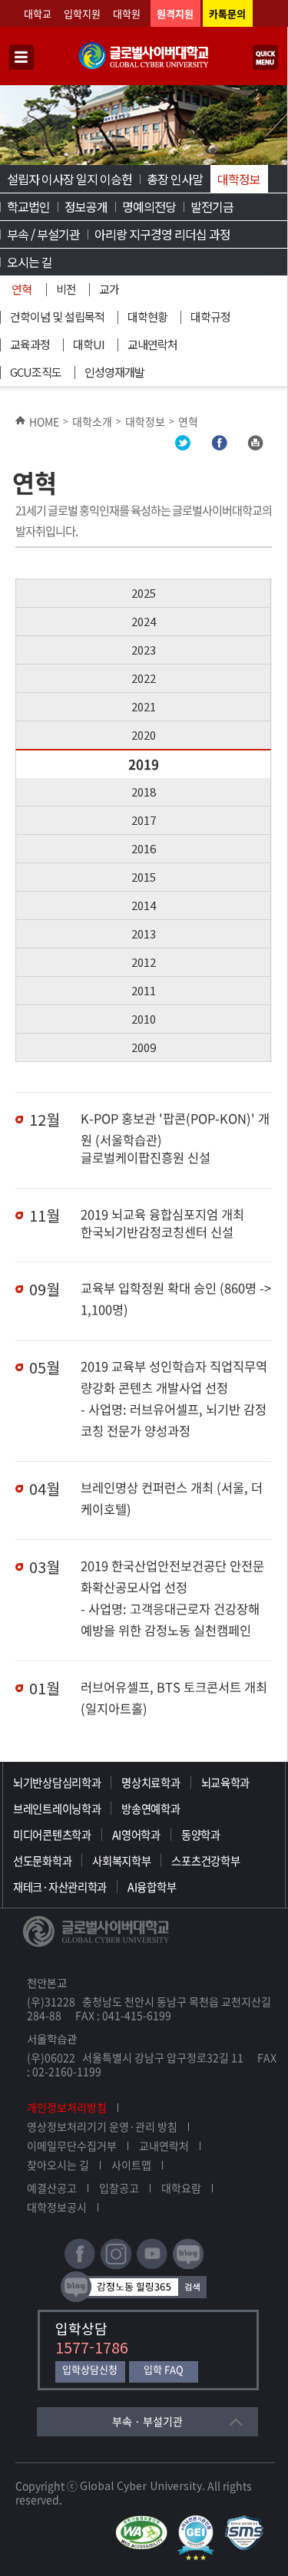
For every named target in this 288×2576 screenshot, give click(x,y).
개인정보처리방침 (67, 2107)
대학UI (89, 344)
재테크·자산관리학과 (60, 1887)
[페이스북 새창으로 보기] (219, 446)
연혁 (22, 289)
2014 (144, 905)
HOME (44, 421)
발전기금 (212, 206)
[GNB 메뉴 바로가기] (22, 58)
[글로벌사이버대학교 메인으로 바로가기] (144, 66)
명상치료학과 (151, 1783)
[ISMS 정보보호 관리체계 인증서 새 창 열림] (248, 2522)
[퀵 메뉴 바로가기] (266, 58)
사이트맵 (131, 2165)
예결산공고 (52, 2188)
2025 (144, 593)
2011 (144, 990)
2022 (144, 678)
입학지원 (82, 13)
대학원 (127, 13)
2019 (144, 764)
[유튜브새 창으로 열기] (152, 2266)
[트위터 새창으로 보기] (183, 446)
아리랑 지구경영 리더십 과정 (162, 234)
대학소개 (92, 421)
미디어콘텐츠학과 (52, 1835)
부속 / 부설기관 (43, 234)
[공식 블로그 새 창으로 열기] (188, 2266)
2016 (144, 848)
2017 (144, 820)
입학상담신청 (90, 2370)
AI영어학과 (136, 1835)
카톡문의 (227, 13)
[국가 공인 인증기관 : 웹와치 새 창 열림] (145, 2522)
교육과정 (30, 344)
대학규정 (210, 317)
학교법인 (28, 206)
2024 (144, 621)
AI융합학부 (152, 1887)
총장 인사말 (175, 179)
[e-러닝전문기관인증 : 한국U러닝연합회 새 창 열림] (200, 2522)
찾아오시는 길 (58, 2165)
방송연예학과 (151, 1809)
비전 (66, 289)
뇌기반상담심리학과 (57, 1783)
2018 (144, 792)
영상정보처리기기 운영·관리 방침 (102, 2126)
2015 (144, 877)
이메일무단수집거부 (72, 2146)
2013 (144, 933)
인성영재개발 (114, 372)
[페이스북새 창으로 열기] (80, 2266)
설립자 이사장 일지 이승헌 (70, 179)
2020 (144, 735)
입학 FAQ (164, 2370)
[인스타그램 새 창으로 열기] (116, 2266)
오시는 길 (30, 262)
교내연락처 (152, 344)
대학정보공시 (57, 2207)
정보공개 (86, 206)
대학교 (38, 13)
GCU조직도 (36, 372)
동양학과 (201, 1835)
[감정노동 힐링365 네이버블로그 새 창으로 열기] (134, 2299)
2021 (144, 706)
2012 (144, 962)
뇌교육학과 (226, 1783)
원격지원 (175, 13)
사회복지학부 (121, 1861)
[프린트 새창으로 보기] (255, 446)
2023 (144, 650)
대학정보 (239, 179)
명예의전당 (149, 206)
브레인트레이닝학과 (57, 1809)
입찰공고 (119, 2188)
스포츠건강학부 (205, 1861)
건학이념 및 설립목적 (57, 317)
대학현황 (147, 317)
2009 (144, 1047)
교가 (109, 289)
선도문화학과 (42, 1861)
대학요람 (181, 2188)
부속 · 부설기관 (147, 2421)
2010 (144, 1019)
